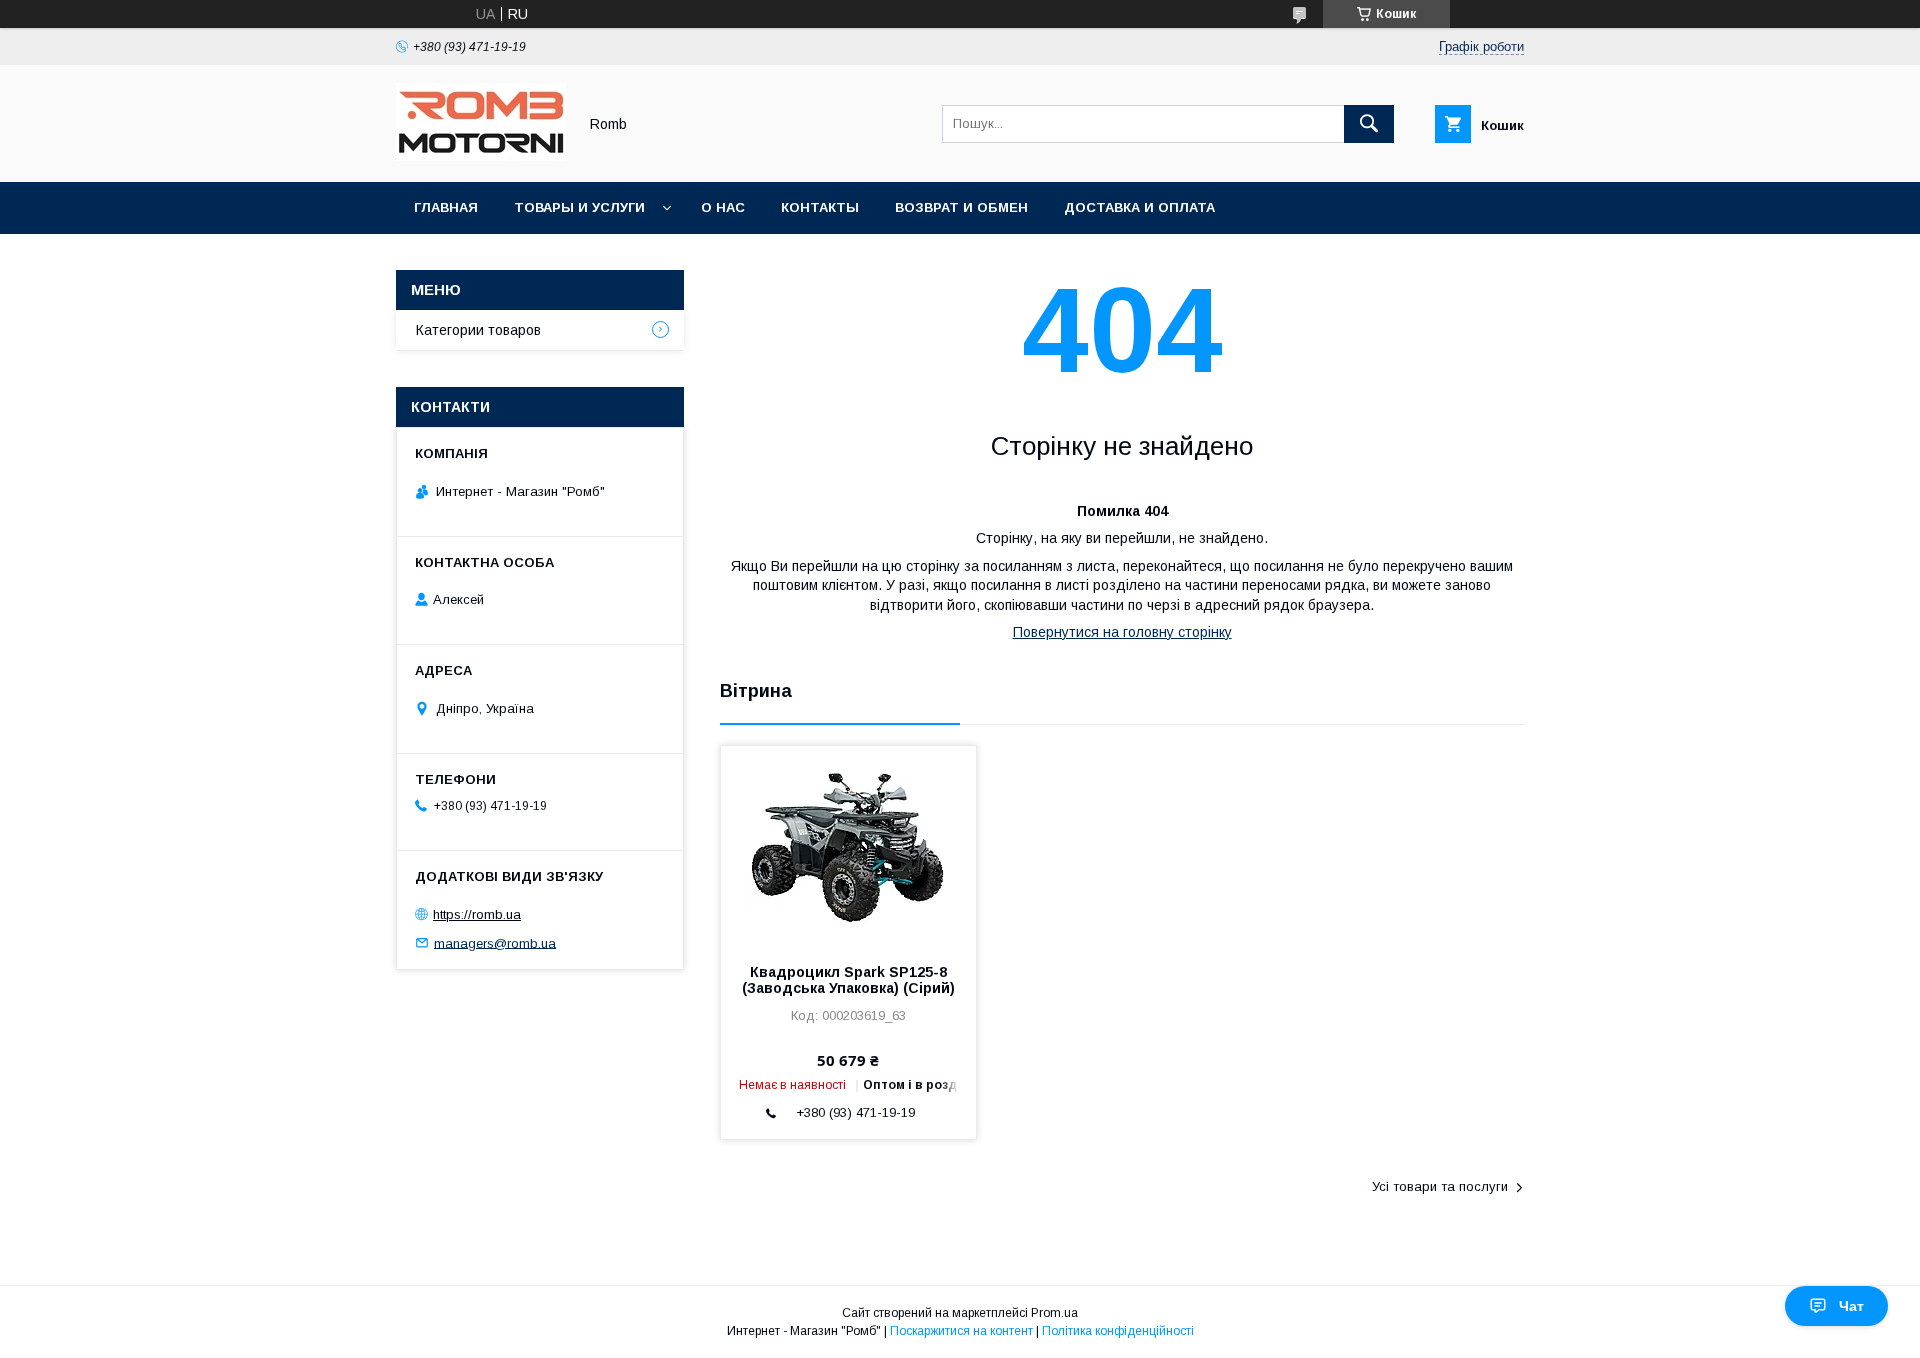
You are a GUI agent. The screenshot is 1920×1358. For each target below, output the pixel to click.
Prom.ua (1054, 1313)
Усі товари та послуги (1440, 1186)
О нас (723, 207)
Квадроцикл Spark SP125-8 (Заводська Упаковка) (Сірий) (848, 980)
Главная (446, 207)
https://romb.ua (477, 914)
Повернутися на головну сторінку (1122, 632)
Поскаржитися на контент (961, 1331)
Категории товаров (478, 330)
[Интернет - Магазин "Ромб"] (481, 156)
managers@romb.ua (495, 942)
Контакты (820, 207)
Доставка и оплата (1139, 207)
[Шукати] (1369, 124)
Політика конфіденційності (1118, 1331)
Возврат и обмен (961, 207)
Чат (1851, 1306)
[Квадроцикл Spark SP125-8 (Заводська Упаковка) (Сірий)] (848, 846)
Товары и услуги (579, 207)
